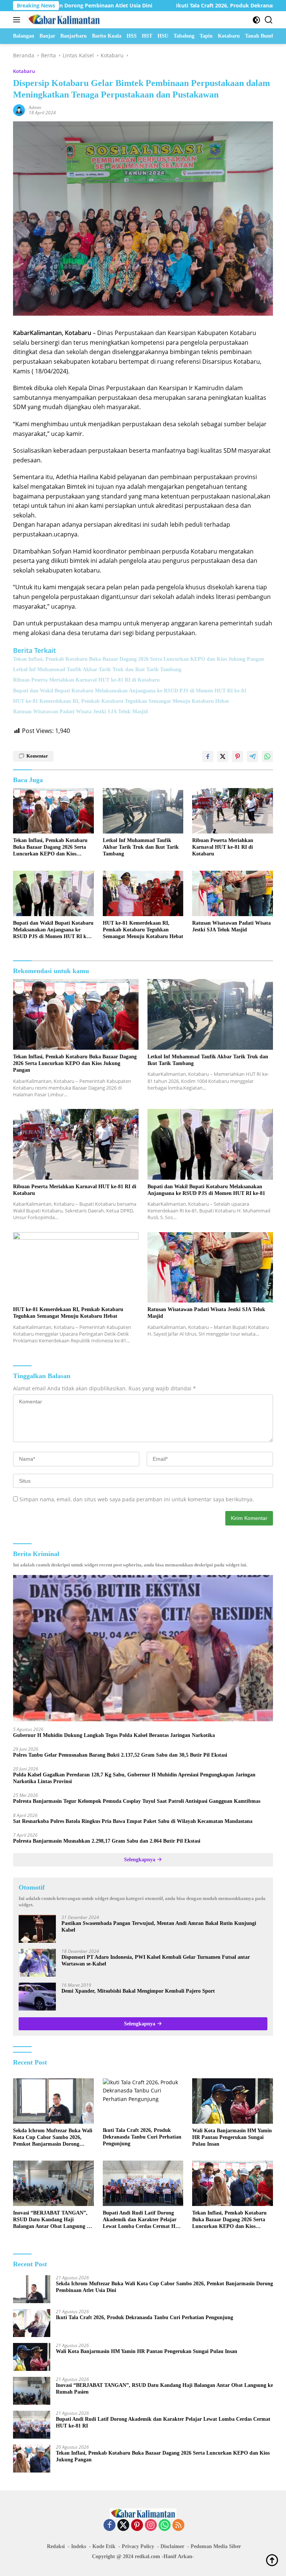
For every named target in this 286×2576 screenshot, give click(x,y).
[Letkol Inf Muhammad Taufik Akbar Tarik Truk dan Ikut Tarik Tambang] (143, 811)
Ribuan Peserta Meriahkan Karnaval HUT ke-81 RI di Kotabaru (86, 680)
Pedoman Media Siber (216, 2546)
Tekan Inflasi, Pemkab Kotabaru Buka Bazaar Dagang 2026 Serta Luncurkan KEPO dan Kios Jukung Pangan (139, 659)
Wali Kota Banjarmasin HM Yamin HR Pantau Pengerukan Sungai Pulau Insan (232, 2137)
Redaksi (56, 2546)
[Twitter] (123, 2526)
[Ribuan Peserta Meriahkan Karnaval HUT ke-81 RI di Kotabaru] (233, 811)
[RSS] (178, 2526)
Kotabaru (24, 71)
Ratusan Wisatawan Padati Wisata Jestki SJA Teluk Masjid (80, 712)
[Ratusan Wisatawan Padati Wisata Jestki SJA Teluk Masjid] (233, 893)
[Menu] (18, 20)
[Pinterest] (137, 2526)
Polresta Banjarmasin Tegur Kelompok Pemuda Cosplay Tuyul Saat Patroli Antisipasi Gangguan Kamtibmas (137, 1801)
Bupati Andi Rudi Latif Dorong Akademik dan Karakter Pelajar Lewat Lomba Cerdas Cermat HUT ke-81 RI (143, 2220)
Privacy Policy (138, 2546)
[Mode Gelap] (256, 20)
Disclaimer (172, 2546)
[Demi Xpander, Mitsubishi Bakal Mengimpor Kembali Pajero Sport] (37, 1997)
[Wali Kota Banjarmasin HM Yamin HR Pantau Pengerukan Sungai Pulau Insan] (233, 2101)
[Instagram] (151, 2526)
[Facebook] (109, 2526)
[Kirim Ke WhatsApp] (267, 756)
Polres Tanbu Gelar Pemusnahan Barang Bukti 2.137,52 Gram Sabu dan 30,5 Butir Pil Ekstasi (120, 1755)
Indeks (79, 2546)
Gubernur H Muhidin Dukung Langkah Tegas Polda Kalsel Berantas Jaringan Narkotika (114, 1735)
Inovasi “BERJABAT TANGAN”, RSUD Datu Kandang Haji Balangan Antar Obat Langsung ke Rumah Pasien (53, 2220)
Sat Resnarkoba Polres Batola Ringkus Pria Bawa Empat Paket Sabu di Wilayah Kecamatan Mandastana (133, 1821)
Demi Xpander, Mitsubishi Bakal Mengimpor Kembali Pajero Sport (138, 1991)
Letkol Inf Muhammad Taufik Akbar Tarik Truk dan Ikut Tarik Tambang (97, 669)
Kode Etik (104, 2546)
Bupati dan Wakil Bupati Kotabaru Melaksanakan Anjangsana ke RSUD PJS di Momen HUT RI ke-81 (130, 691)
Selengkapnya (140, 1860)
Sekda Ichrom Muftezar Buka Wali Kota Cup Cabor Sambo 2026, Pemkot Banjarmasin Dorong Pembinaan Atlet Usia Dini (53, 2138)
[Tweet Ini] (223, 756)
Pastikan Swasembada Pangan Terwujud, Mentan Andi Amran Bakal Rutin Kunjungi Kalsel (159, 1927)
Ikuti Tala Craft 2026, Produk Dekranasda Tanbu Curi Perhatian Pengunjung (142, 2137)
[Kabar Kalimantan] (63, 20)
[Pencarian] (269, 20)
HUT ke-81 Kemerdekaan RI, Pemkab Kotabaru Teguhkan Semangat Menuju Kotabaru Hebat (121, 701)
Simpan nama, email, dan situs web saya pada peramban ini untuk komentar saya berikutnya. (137, 1499)
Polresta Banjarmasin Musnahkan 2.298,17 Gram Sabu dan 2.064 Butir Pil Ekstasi (107, 1841)
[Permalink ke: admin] (19, 110)
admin (35, 107)
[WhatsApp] (165, 2526)
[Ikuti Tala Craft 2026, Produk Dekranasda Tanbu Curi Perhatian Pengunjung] (143, 2101)
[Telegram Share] (252, 756)
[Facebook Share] (208, 756)
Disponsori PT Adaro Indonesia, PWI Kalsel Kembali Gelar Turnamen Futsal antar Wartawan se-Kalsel (156, 1960)
